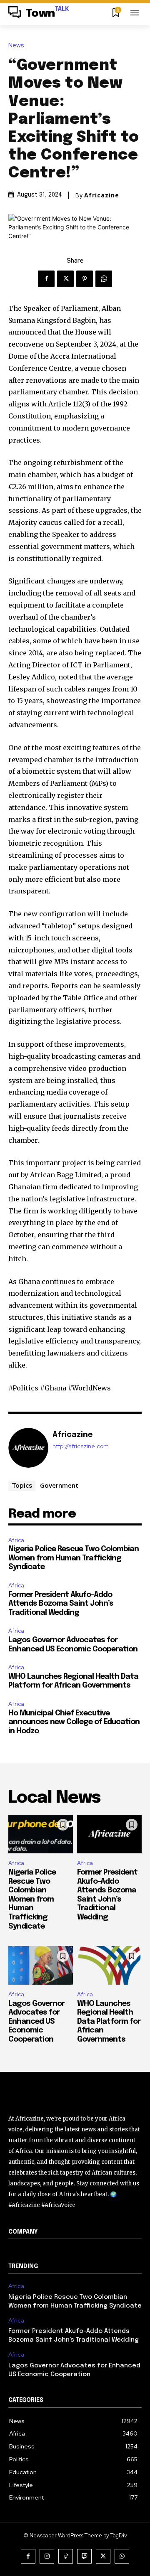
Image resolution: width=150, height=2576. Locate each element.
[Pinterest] (85, 279)
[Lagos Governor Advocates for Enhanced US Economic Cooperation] (41, 1965)
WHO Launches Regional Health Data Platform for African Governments (109, 2022)
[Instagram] (47, 2556)
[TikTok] (66, 2556)
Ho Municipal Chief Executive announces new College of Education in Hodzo (74, 1722)
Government (59, 1485)
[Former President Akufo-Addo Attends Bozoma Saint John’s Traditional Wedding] (109, 1834)
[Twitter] (65, 279)
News (16, 46)
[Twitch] (84, 2556)
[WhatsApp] (104, 279)
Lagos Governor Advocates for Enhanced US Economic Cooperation (36, 2022)
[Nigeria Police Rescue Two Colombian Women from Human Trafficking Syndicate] (41, 1834)
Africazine (102, 195)
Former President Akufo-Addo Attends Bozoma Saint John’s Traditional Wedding (61, 1604)
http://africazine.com (81, 1446)
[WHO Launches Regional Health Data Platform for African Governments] (109, 1965)
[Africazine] (28, 1448)
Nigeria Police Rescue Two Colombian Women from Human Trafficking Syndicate (74, 1558)
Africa (16, 1540)
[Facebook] (46, 279)
